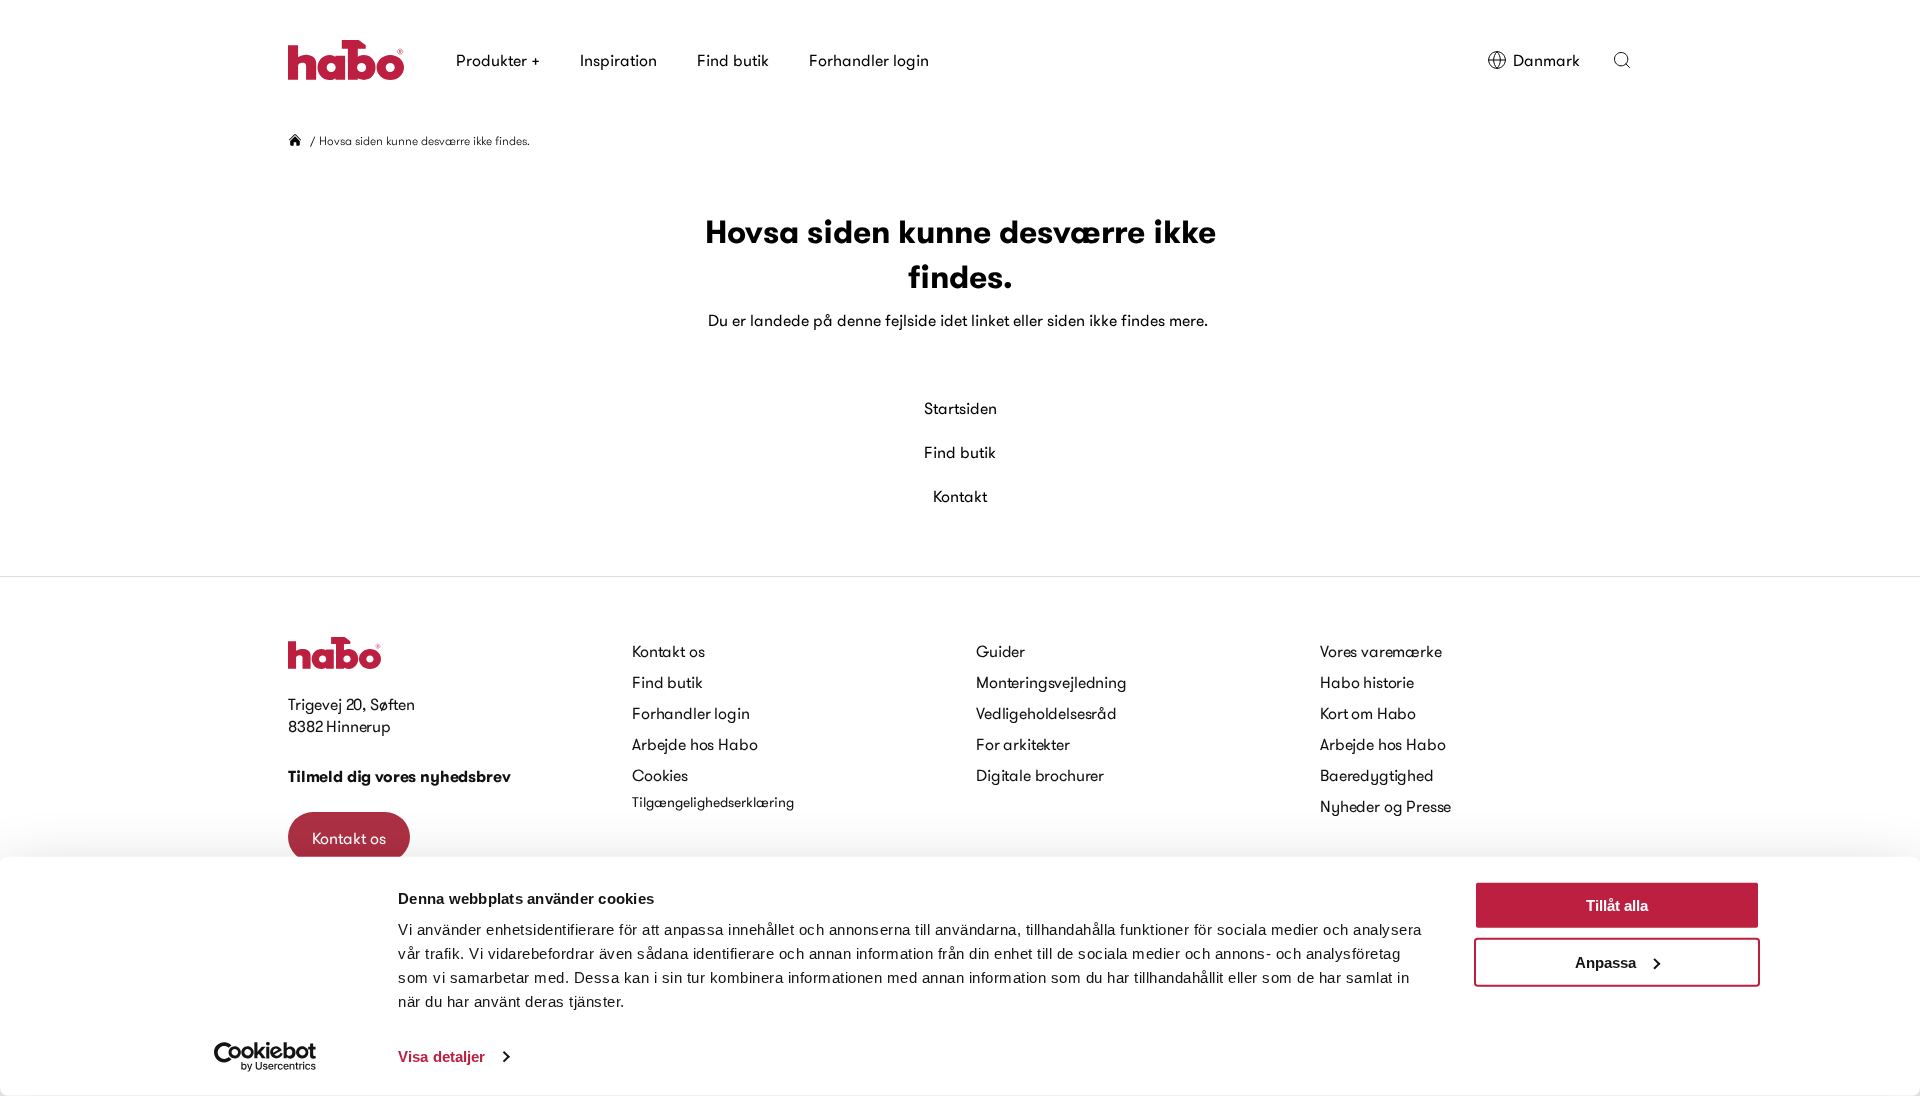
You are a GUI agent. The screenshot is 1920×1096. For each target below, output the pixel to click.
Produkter (498, 60)
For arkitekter (1023, 744)
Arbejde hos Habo (694, 744)
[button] (1622, 60)
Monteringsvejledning (1051, 682)
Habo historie (1367, 682)
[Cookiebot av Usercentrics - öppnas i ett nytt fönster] (265, 1057)
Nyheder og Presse (1385, 806)
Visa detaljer (441, 1056)
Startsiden (960, 408)
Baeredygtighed (1377, 775)
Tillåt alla (1617, 905)
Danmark (1546, 60)
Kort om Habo (1368, 713)
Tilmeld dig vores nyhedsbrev (399, 776)
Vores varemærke (1381, 651)
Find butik (733, 60)
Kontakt (960, 496)
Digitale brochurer (1040, 775)
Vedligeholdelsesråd (1046, 713)
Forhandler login (869, 60)
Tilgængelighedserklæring (713, 802)
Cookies (660, 775)
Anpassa (1605, 961)
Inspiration (618, 60)
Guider (1000, 651)
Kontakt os (349, 838)
